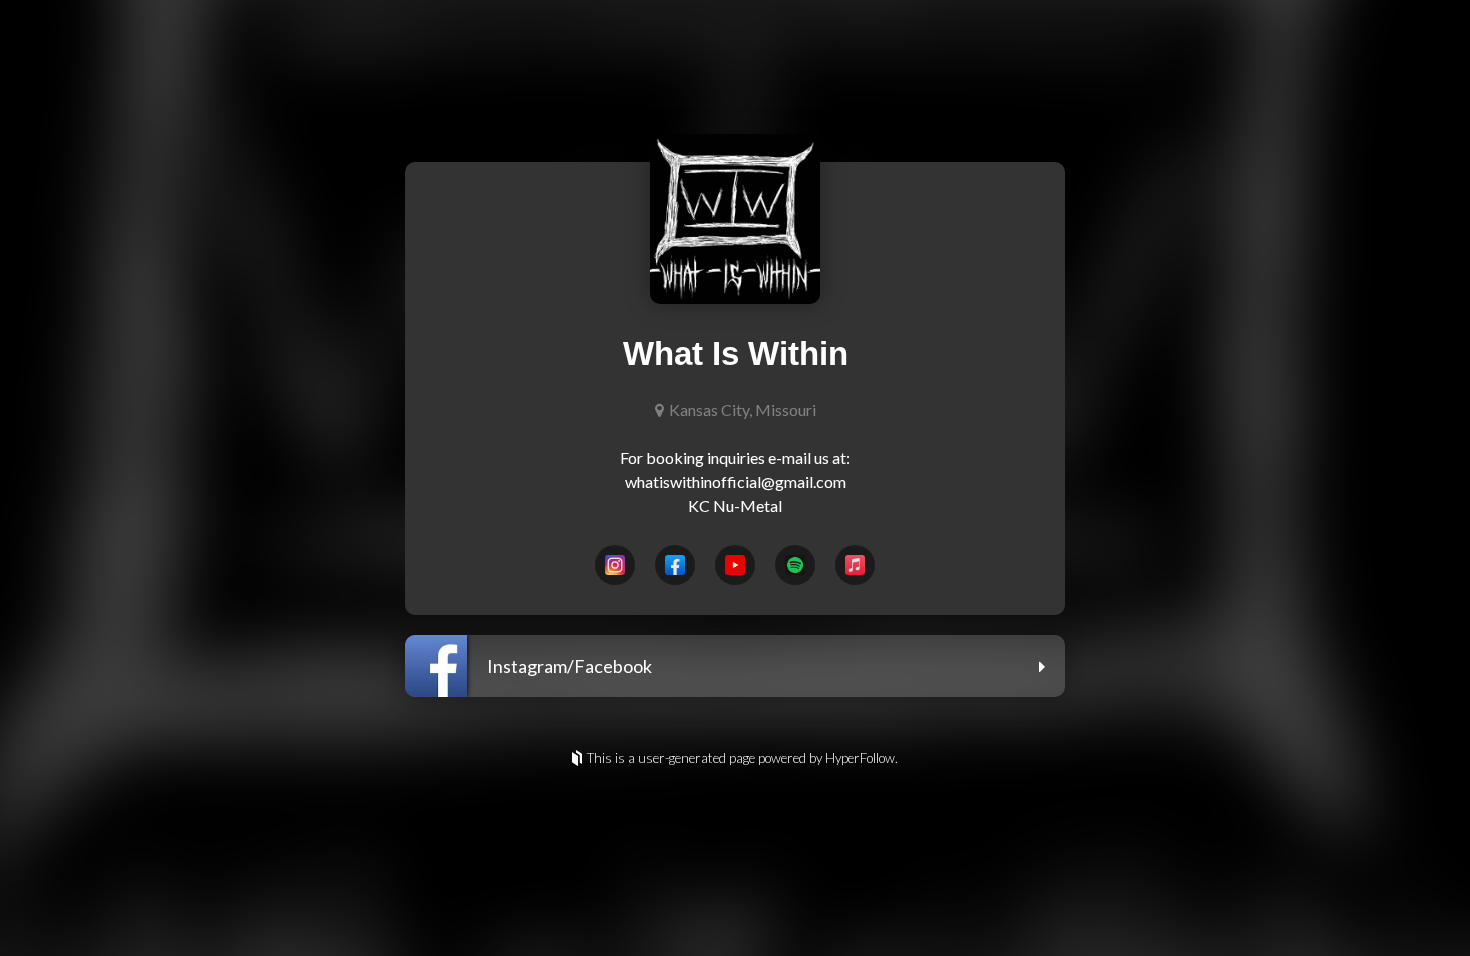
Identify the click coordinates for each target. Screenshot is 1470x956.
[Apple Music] (855, 565)
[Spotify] (795, 565)
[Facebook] (675, 565)
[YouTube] (735, 565)
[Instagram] (615, 565)
